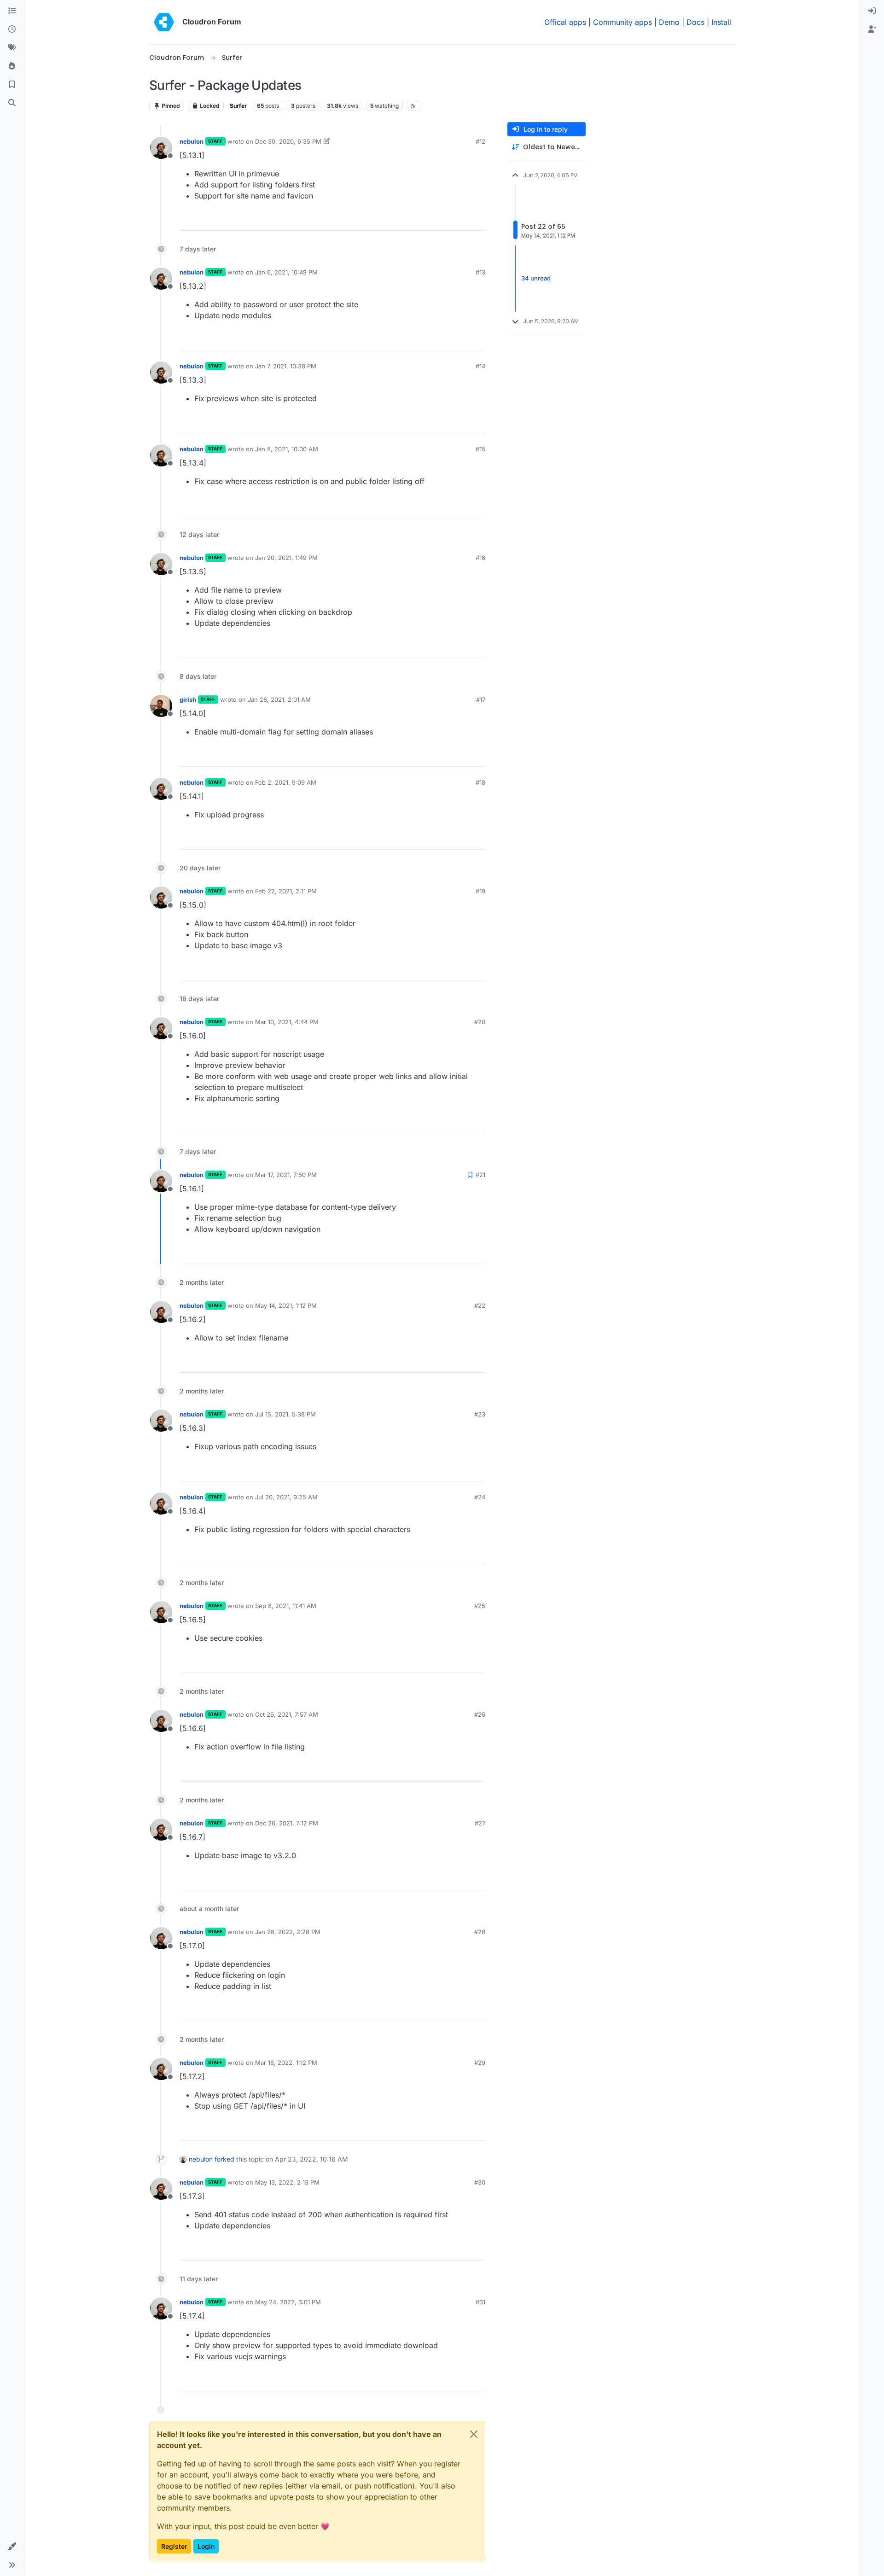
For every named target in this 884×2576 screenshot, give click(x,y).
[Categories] (12, 11)
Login (206, 2546)
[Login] (872, 11)
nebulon (192, 141)
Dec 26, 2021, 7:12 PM (287, 1823)
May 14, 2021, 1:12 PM (286, 1305)
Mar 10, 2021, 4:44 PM (287, 1022)
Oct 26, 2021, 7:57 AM (287, 1714)
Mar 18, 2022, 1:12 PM (286, 2063)
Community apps (622, 22)
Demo (669, 22)
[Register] (872, 29)
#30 (480, 2182)
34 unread (536, 278)
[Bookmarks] (12, 85)
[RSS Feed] (414, 106)
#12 (480, 141)
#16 (480, 558)
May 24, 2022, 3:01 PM (288, 2302)
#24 (480, 1497)
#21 (480, 1175)
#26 (480, 1714)
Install (721, 22)
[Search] (12, 103)
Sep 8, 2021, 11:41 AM (286, 1606)
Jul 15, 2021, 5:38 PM (285, 1414)
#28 (480, 1932)
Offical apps (565, 22)
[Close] (474, 2434)
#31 (480, 2302)
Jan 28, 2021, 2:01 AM (279, 699)
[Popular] (12, 66)
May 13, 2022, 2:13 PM (287, 2182)
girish (188, 699)
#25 (480, 1606)
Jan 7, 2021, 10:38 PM (286, 366)
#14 (480, 366)
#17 (481, 699)
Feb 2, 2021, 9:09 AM (286, 782)
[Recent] (12, 29)
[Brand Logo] (164, 22)
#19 (480, 891)
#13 (480, 272)
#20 (480, 1022)
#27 (480, 1823)
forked (224, 2159)
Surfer (238, 106)
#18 (480, 782)
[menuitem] (872, 11)
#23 (480, 1414)
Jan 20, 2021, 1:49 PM (286, 558)
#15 (480, 449)
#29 (480, 2063)
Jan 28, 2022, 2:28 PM (288, 1932)
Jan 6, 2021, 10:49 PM (286, 272)
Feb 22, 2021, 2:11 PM (286, 891)
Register (174, 2546)
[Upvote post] (465, 219)
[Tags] (12, 48)
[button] (12, 2547)
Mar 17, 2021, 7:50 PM (286, 1175)
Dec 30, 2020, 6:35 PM (288, 141)
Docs (695, 22)
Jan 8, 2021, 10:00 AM (287, 449)
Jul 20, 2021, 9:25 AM (286, 1497)
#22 (480, 1305)
